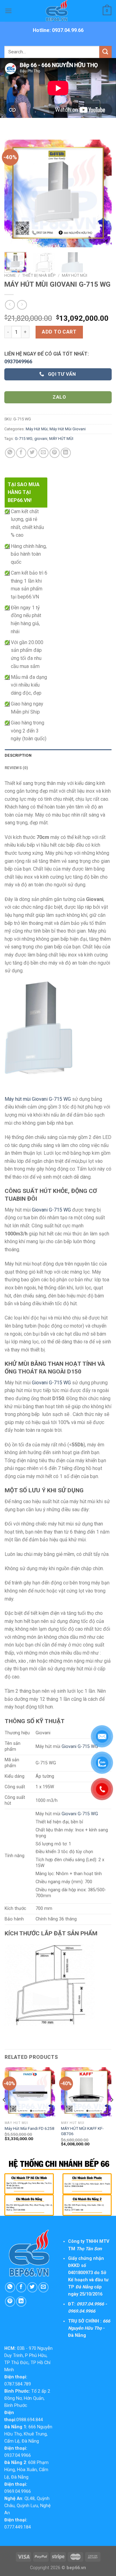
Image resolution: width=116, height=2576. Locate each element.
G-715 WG (24, 439)
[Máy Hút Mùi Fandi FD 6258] (30, 2092)
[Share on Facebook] (21, 453)
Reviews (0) (16, 768)
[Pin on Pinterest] (55, 453)
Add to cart (59, 332)
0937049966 (18, 362)
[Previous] (14, 193)
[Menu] (8, 11)
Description (18, 755)
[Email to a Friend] (43, 453)
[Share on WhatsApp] (10, 453)
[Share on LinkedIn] (66, 453)
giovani (41, 439)
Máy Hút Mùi (75, 275)
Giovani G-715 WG (51, 1210)
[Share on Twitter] (32, 453)
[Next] (102, 193)
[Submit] (105, 52)
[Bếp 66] (58, 11)
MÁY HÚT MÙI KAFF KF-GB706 (82, 2131)
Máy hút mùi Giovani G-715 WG (38, 1099)
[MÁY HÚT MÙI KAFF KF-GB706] (86, 2092)
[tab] (58, 755)
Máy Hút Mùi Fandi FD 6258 (30, 2128)
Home (10, 275)
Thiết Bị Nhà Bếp (39, 275)
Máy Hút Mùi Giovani (68, 429)
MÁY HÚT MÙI (61, 439)
